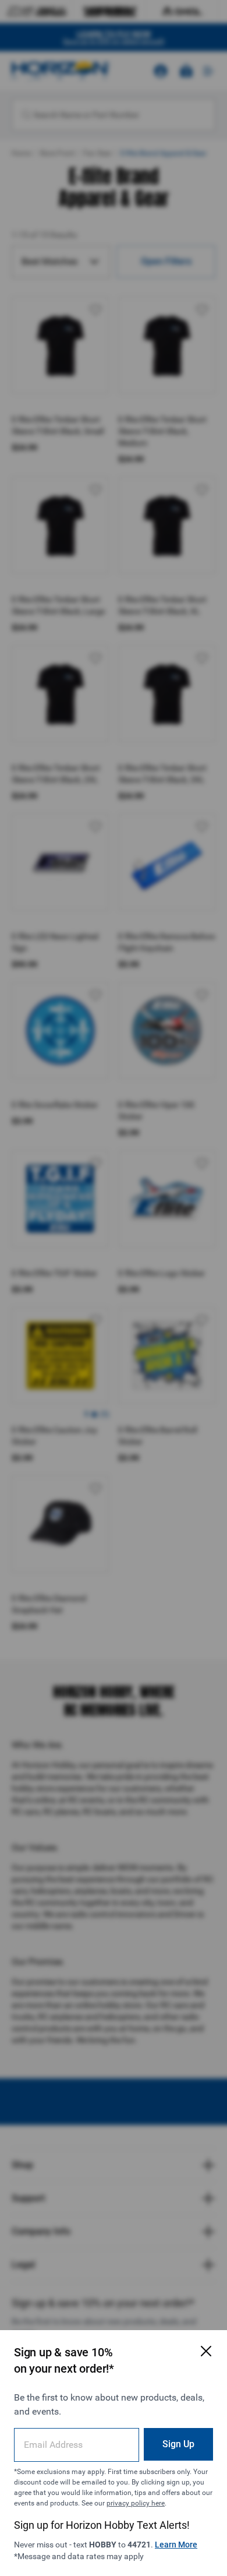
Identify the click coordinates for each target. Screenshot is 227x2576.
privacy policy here (136, 2503)
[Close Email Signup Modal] (206, 2351)
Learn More (176, 2545)
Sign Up (178, 2444)
